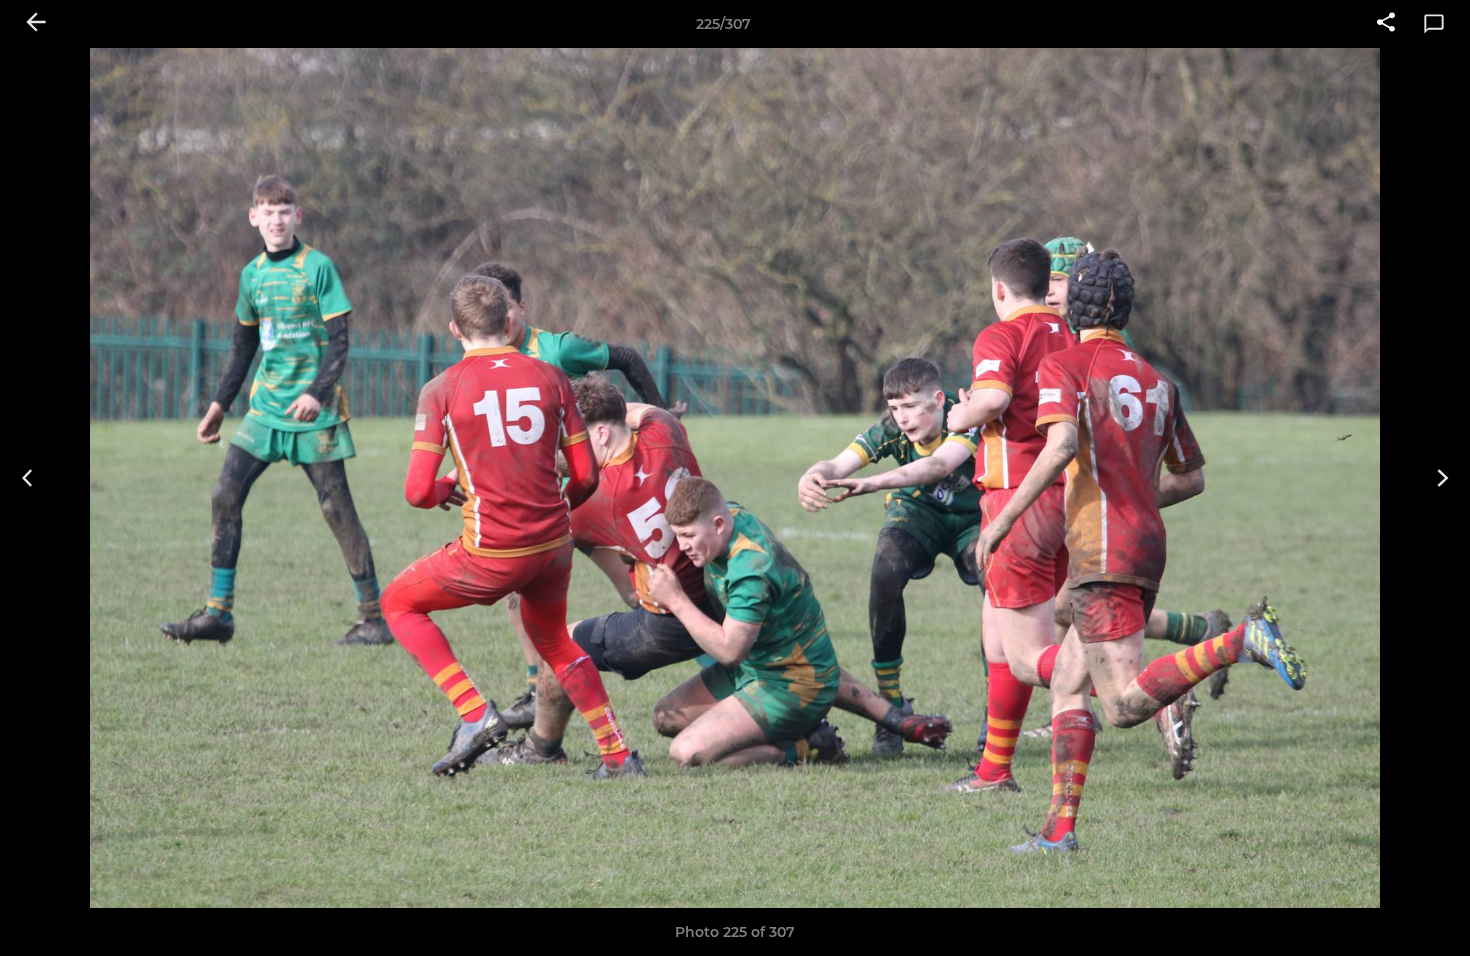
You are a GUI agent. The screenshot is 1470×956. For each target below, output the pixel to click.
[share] (1386, 24)
